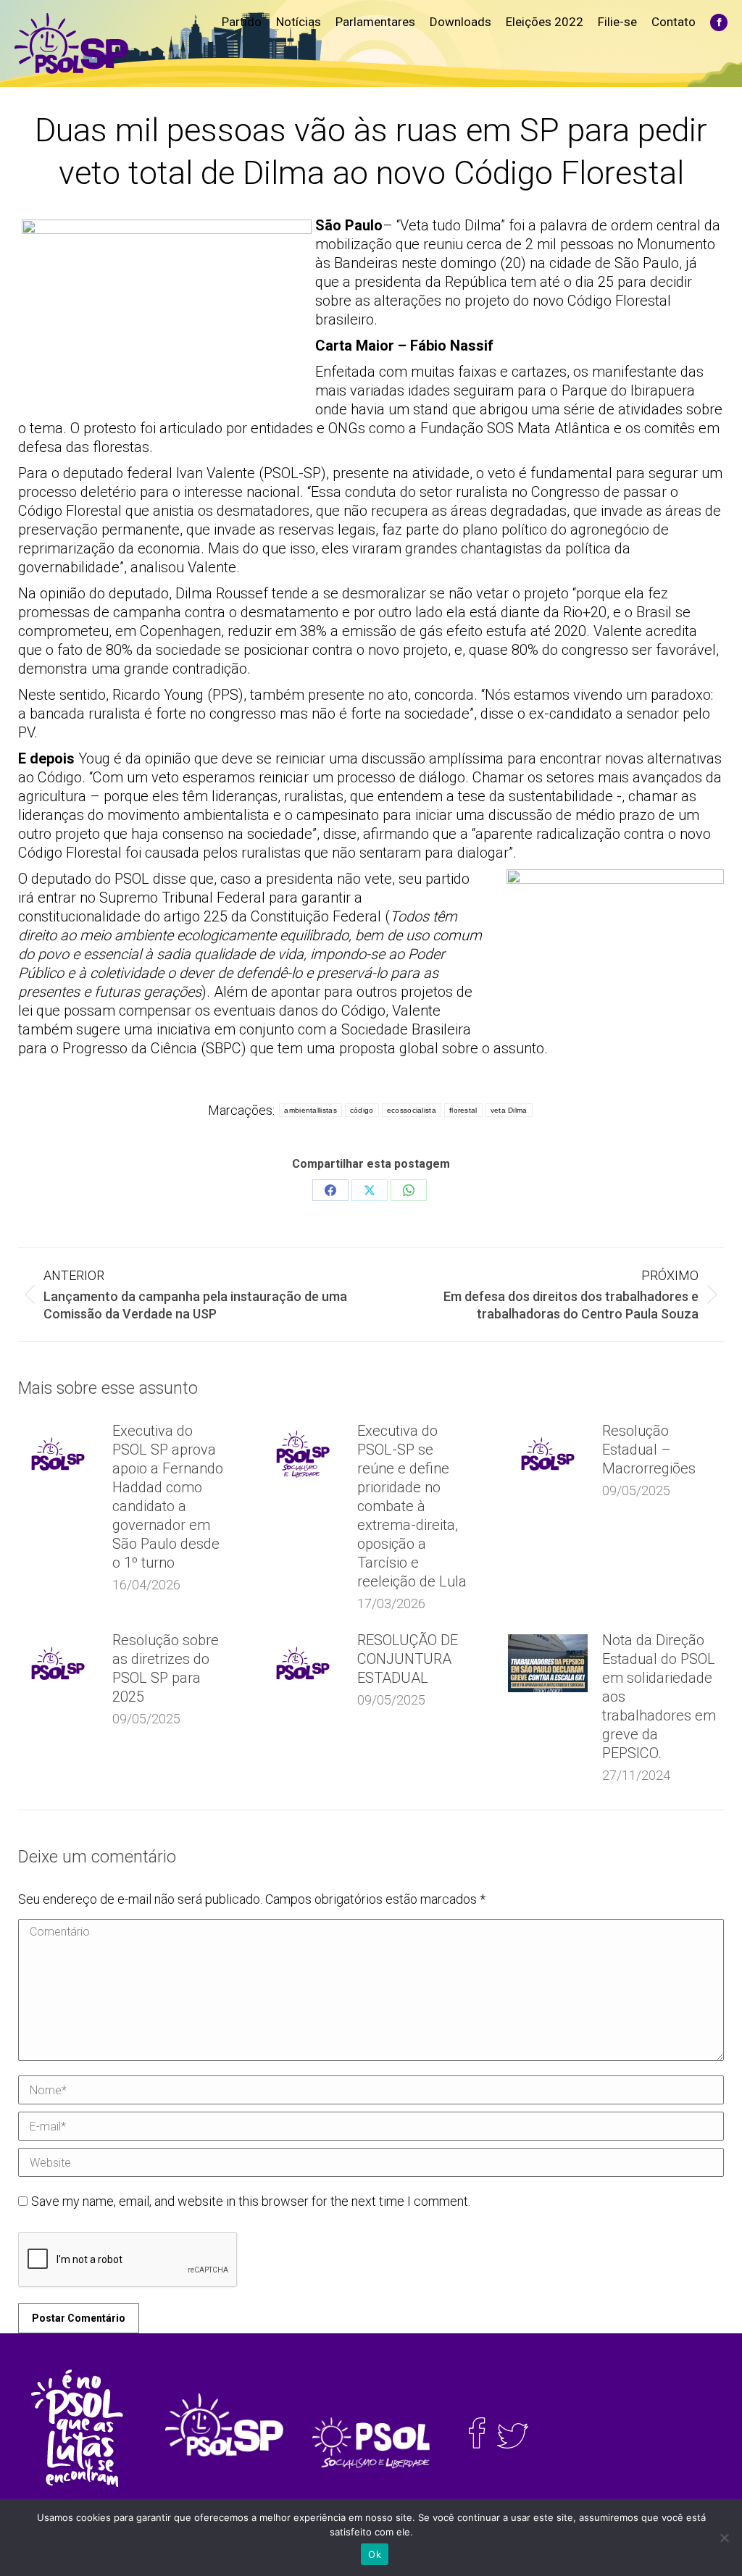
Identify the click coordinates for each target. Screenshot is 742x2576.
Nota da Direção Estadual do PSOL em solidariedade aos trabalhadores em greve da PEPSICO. (659, 1697)
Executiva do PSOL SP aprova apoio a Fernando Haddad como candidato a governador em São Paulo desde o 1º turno (168, 1497)
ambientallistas (310, 1110)
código (362, 1110)
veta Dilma (509, 1110)
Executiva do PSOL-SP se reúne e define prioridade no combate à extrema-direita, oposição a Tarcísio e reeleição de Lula (412, 1506)
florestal (463, 1110)
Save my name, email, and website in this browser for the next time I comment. (251, 2201)
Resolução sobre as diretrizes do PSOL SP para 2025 (166, 1668)
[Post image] (58, 1454)
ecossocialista (412, 1110)
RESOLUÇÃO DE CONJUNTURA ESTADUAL (408, 1659)
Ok (375, 2554)
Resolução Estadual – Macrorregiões (649, 1450)
